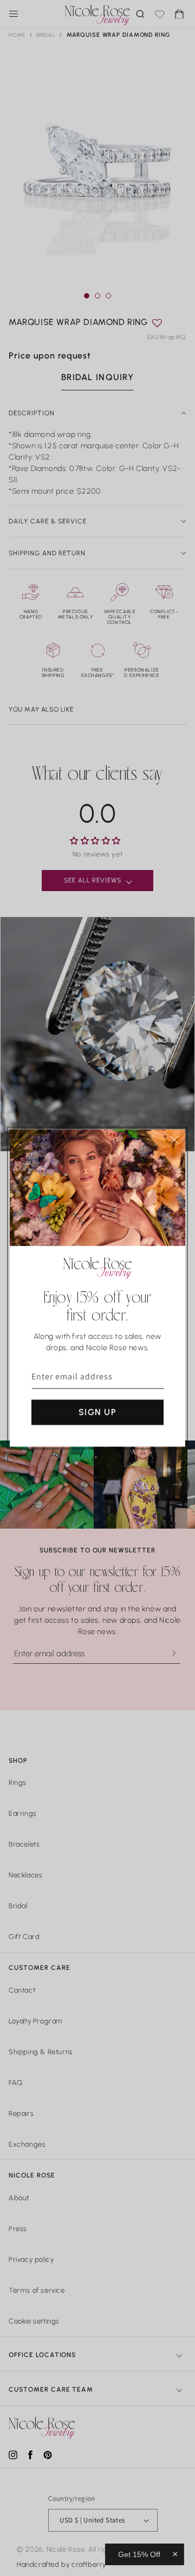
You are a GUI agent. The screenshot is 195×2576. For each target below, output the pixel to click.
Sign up (97, 1412)
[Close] (174, 1140)
